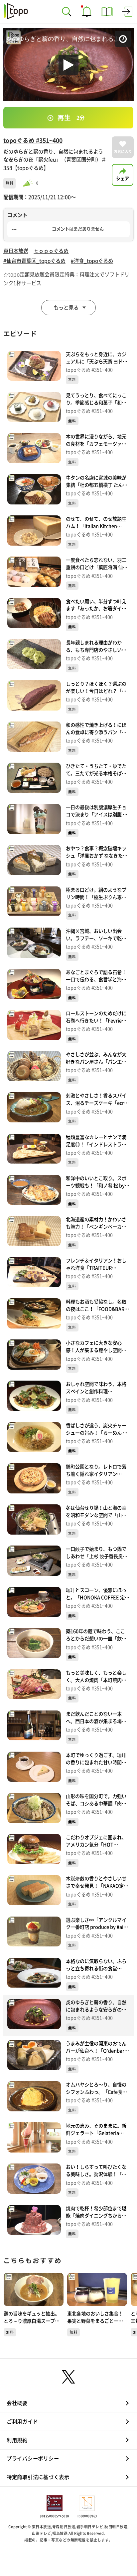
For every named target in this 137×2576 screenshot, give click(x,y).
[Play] (68, 1288)
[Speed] (126, 11)
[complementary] (68, 1288)
